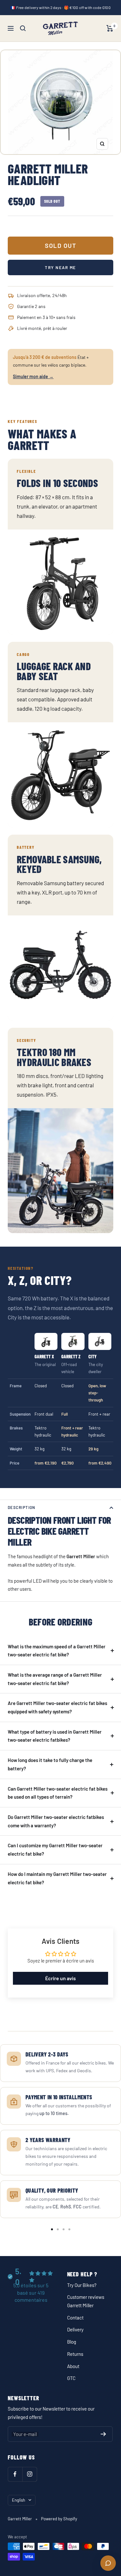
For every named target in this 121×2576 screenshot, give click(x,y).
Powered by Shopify (59, 2519)
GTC (71, 2378)
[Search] (23, 28)
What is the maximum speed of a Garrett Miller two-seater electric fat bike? (57, 1651)
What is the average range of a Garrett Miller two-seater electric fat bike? (55, 1679)
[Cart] (110, 28)
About (73, 2366)
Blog (72, 2342)
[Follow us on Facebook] (15, 2474)
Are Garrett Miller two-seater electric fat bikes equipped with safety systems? (57, 1707)
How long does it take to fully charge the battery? (50, 1764)
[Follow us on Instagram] (30, 2474)
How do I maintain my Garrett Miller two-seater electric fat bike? (57, 1878)
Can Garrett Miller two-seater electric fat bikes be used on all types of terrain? (58, 1793)
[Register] (103, 2434)
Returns (75, 2354)
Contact (75, 2318)
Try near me (60, 267)
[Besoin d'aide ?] (108, 2563)
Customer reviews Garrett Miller (86, 2301)
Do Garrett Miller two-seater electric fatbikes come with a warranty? (56, 1821)
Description (22, 1507)
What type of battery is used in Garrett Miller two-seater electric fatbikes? (55, 1736)
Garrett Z (71, 1364)
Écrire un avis (60, 1978)
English (19, 2500)
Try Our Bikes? (82, 2285)
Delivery (75, 2329)
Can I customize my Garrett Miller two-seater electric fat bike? (55, 1850)
